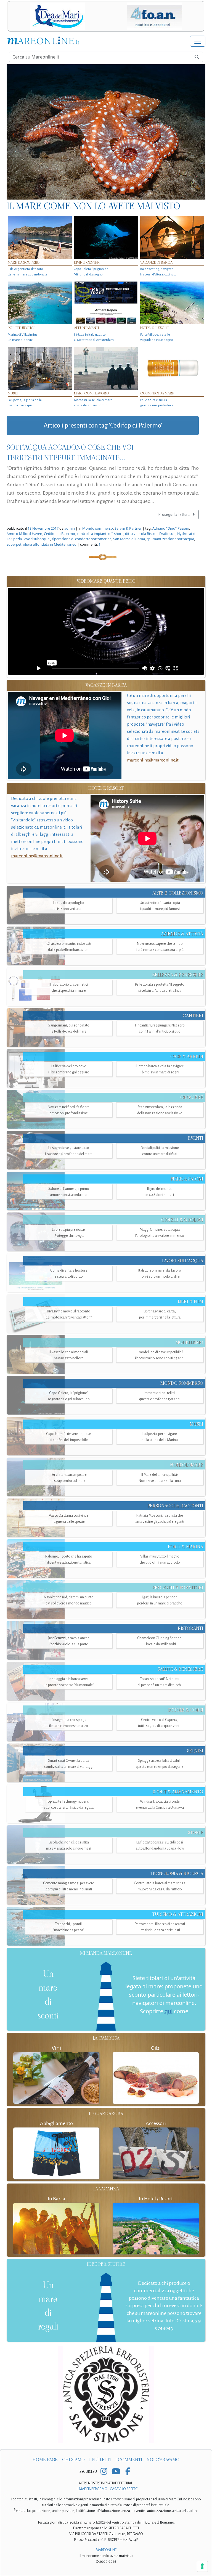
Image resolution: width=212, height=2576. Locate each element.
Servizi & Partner (128, 528)
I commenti (129, 2460)
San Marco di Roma (129, 539)
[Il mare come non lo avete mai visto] (106, 132)
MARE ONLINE (106, 2550)
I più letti (100, 2460)
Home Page (45, 2460)
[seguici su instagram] (104, 2472)
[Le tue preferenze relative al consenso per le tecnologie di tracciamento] (202, 2566)
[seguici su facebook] (128, 2472)
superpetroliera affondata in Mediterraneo (42, 544)
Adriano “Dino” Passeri (171, 528)
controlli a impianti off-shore (100, 534)
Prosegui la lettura (174, 514)
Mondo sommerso (98, 528)
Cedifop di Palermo (59, 534)
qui (169, 2011)
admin (70, 528)
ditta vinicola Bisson (141, 534)
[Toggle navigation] (198, 41)
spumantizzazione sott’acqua (170, 539)
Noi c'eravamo (163, 2460)
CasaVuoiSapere (124, 2489)
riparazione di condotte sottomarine (82, 539)
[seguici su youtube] (116, 2472)
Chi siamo (73, 2460)
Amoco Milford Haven (24, 534)
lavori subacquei (37, 539)
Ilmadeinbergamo (92, 2489)
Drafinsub (167, 534)
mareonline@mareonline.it (153, 760)
